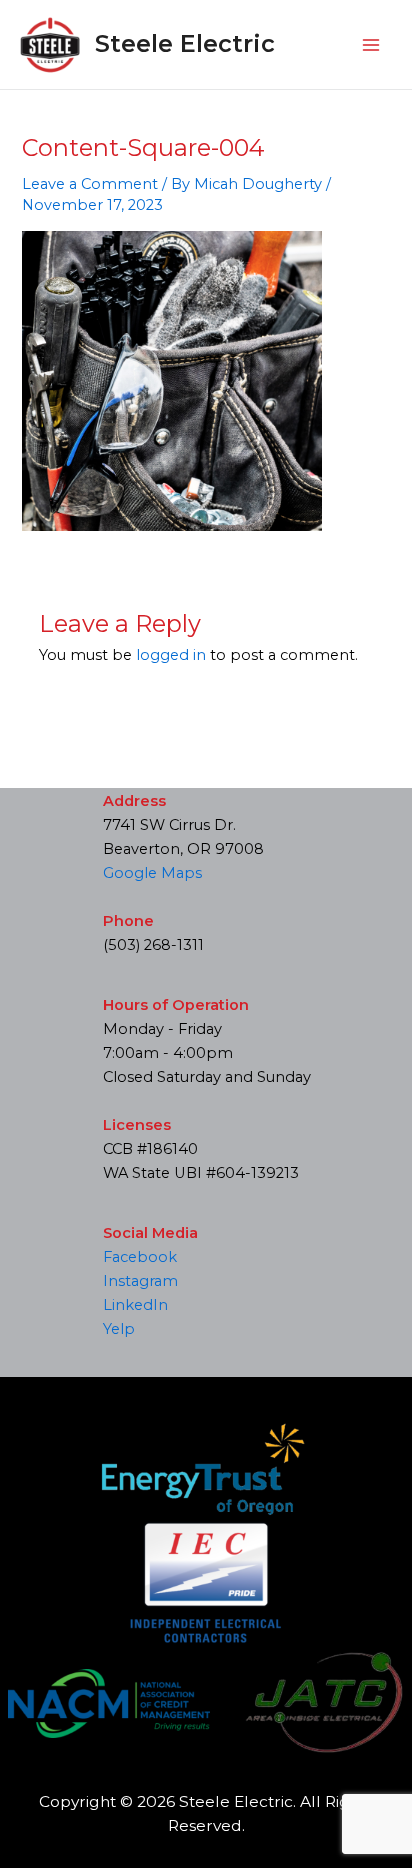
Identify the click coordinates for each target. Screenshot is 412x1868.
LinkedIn (135, 1305)
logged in (171, 655)
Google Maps (152, 873)
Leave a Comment (90, 184)
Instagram (140, 1281)
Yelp (119, 1329)
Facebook (140, 1257)
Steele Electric (185, 43)
